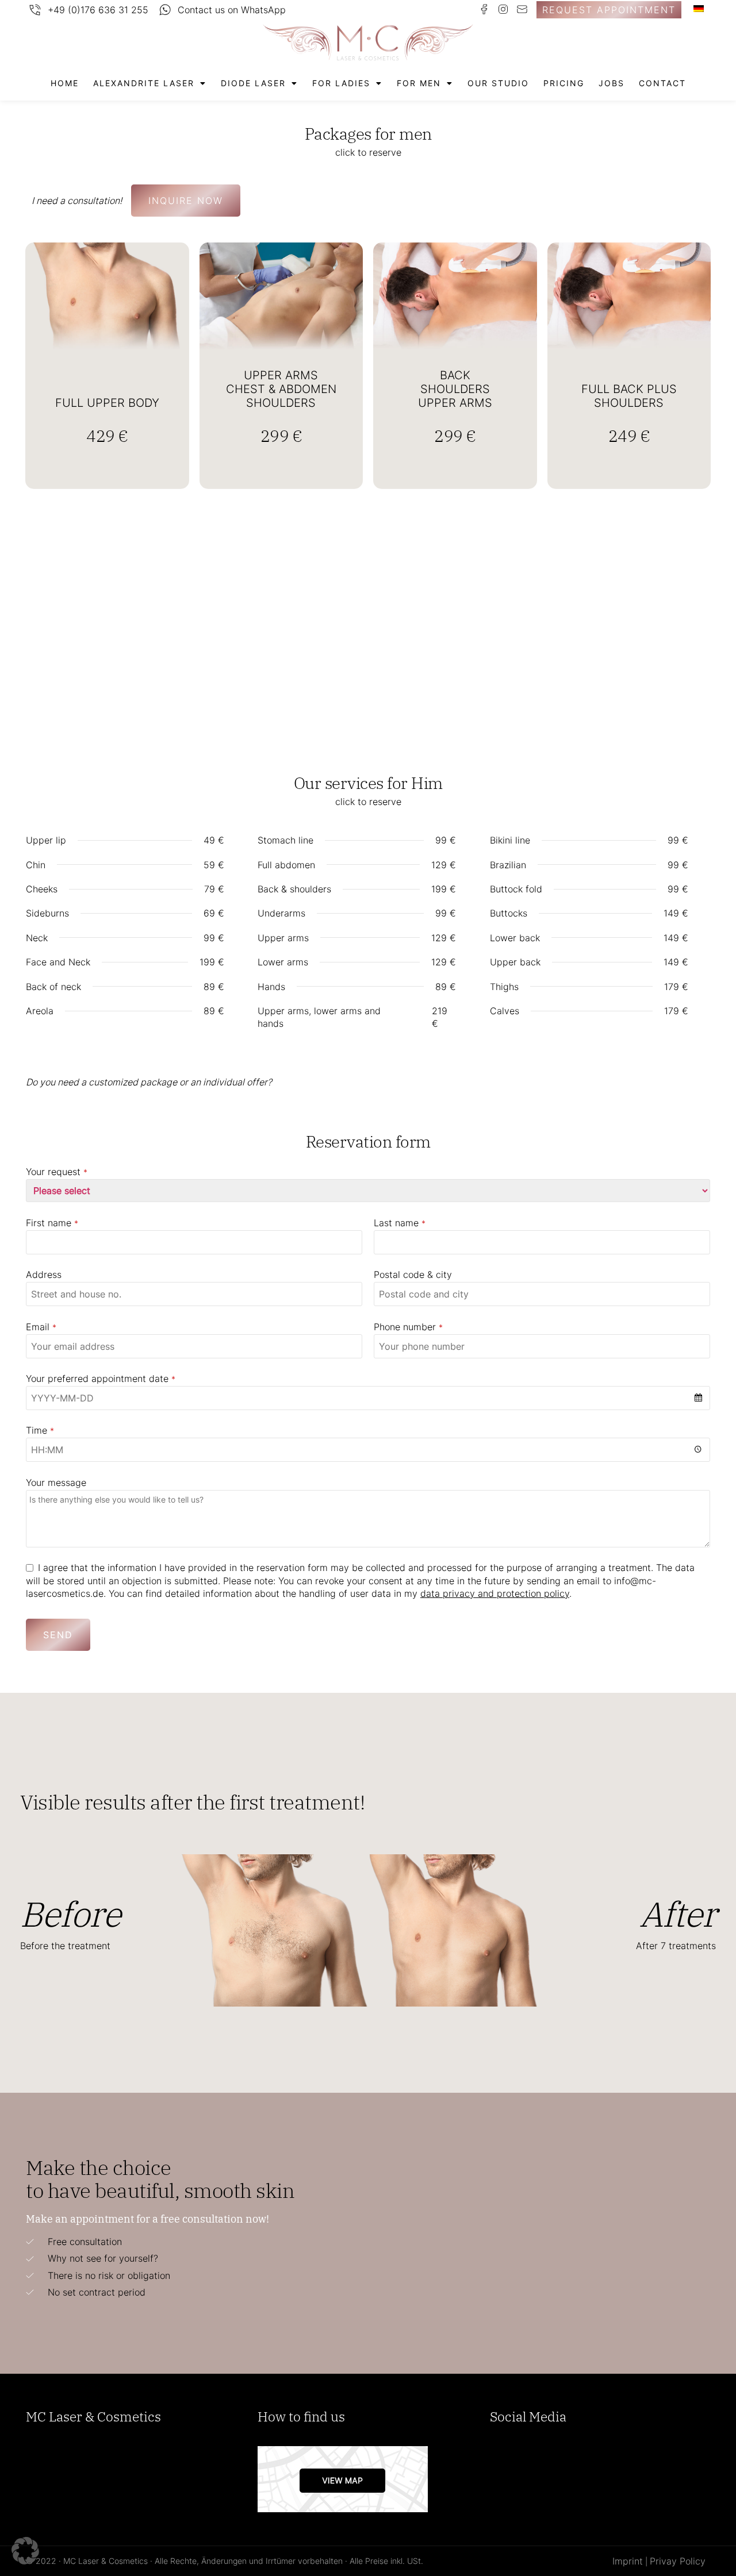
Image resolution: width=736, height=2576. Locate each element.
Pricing (564, 83)
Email (41, 1327)
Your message (56, 1483)
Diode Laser (253, 83)
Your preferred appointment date (101, 1379)
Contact (662, 83)
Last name (400, 1223)
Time (40, 1430)
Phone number (408, 1327)
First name (52, 1223)
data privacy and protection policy (495, 1593)
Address (44, 1274)
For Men (419, 83)
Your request (57, 1172)
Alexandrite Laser (144, 83)
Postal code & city (413, 1274)
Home (65, 83)
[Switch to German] (699, 8)
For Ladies (341, 83)
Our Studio (498, 83)
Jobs (612, 83)
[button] (25, 2551)
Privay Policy (678, 2561)
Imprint (628, 2561)
